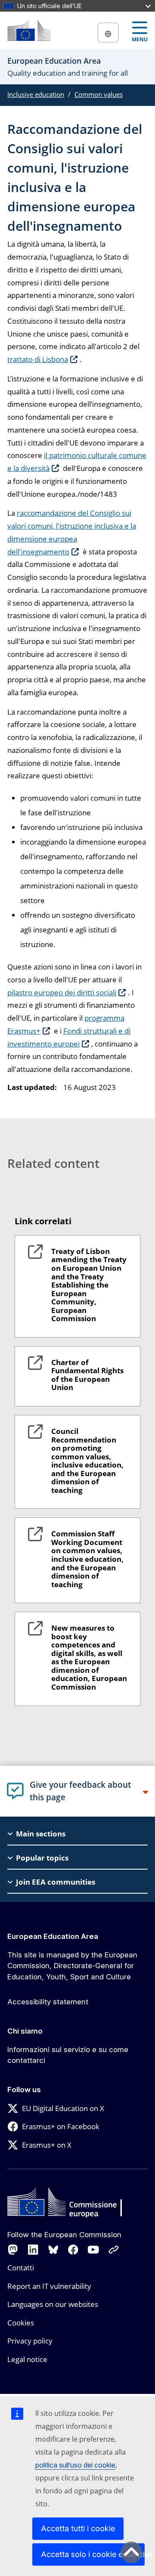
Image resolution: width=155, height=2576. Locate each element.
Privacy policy (30, 2341)
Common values (99, 94)
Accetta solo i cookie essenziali (93, 2554)
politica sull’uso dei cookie (75, 2465)
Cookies (21, 2323)
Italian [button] (108, 33)
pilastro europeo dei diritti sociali (62, 992)
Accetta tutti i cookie (78, 2528)
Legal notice (27, 2359)
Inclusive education (36, 94)
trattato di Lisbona (38, 359)
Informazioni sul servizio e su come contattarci (68, 2055)
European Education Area (53, 1936)
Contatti (21, 2268)
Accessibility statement (48, 2002)
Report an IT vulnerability (49, 2286)
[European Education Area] (29, 30)
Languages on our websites (53, 2304)
